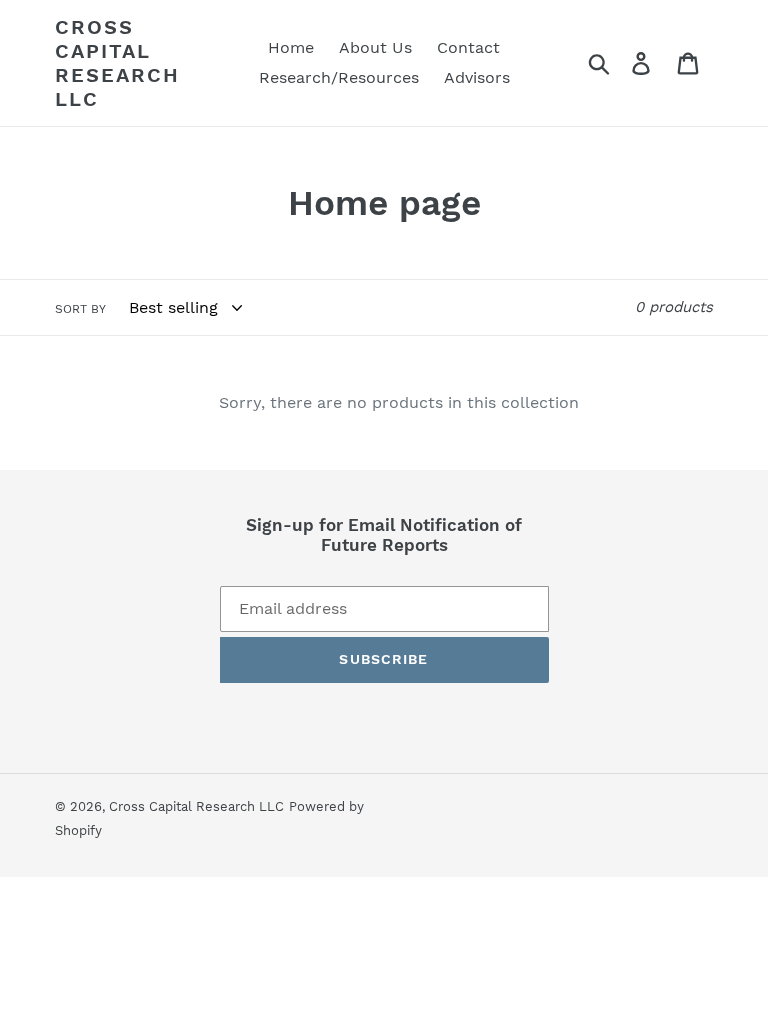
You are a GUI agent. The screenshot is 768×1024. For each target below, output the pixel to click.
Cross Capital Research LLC (117, 63)
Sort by (80, 309)
